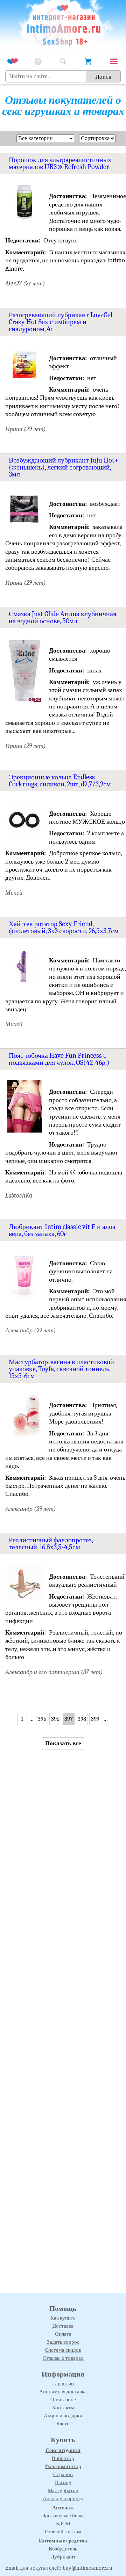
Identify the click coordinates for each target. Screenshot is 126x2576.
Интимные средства (63, 2541)
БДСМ (63, 2524)
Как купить (63, 2318)
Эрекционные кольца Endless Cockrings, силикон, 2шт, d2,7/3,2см (60, 781)
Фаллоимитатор (63, 2466)
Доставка (63, 2326)
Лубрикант (63, 2557)
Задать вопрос (63, 2342)
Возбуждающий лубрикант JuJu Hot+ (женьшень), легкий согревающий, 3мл (64, 467)
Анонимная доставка (63, 2392)
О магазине (63, 2400)
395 (42, 1719)
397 (69, 1719)
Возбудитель (63, 2549)
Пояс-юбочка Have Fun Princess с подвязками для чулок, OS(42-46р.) (59, 1059)
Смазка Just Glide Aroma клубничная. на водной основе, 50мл (63, 617)
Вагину (63, 2482)
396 (55, 1719)
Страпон (63, 2474)
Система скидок (63, 2350)
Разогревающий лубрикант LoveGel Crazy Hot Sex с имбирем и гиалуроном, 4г (61, 322)
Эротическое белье (63, 2516)
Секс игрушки (63, 2450)
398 (82, 1719)
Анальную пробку (63, 2498)
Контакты (63, 2408)
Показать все (63, 1743)
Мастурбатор (63, 2490)
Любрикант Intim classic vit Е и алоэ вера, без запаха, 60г (62, 1230)
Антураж (63, 2508)
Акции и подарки (63, 2416)
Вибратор (63, 2458)
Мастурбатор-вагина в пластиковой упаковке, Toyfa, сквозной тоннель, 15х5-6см (61, 1369)
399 (95, 1719)
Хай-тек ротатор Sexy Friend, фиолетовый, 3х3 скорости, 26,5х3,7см (64, 927)
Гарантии (63, 2384)
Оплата (63, 2334)
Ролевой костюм (63, 2532)
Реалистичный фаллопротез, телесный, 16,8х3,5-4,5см (51, 1544)
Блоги (63, 2424)
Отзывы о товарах (63, 2358)
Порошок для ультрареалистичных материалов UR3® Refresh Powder (60, 163)
